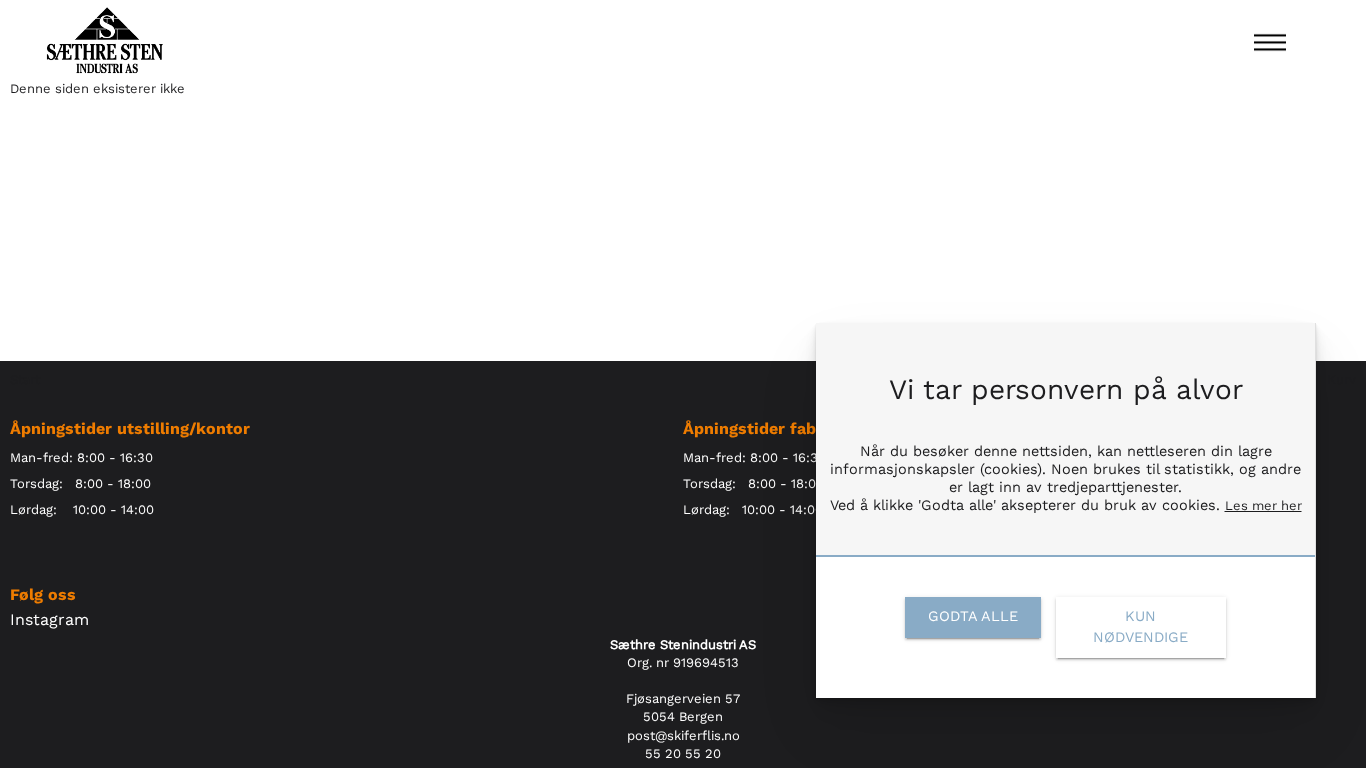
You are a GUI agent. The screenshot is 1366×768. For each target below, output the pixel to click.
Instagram (49, 619)
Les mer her (1263, 505)
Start (25, 379)
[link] (972, 617)
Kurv (1341, 379)
